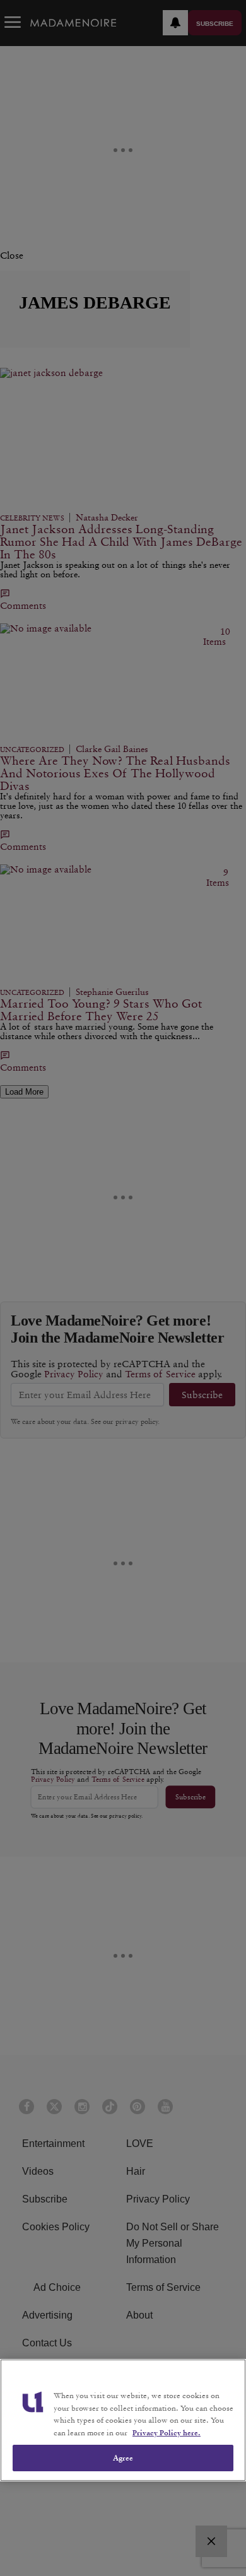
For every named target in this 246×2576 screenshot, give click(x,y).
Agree (123, 2458)
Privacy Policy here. (167, 2432)
